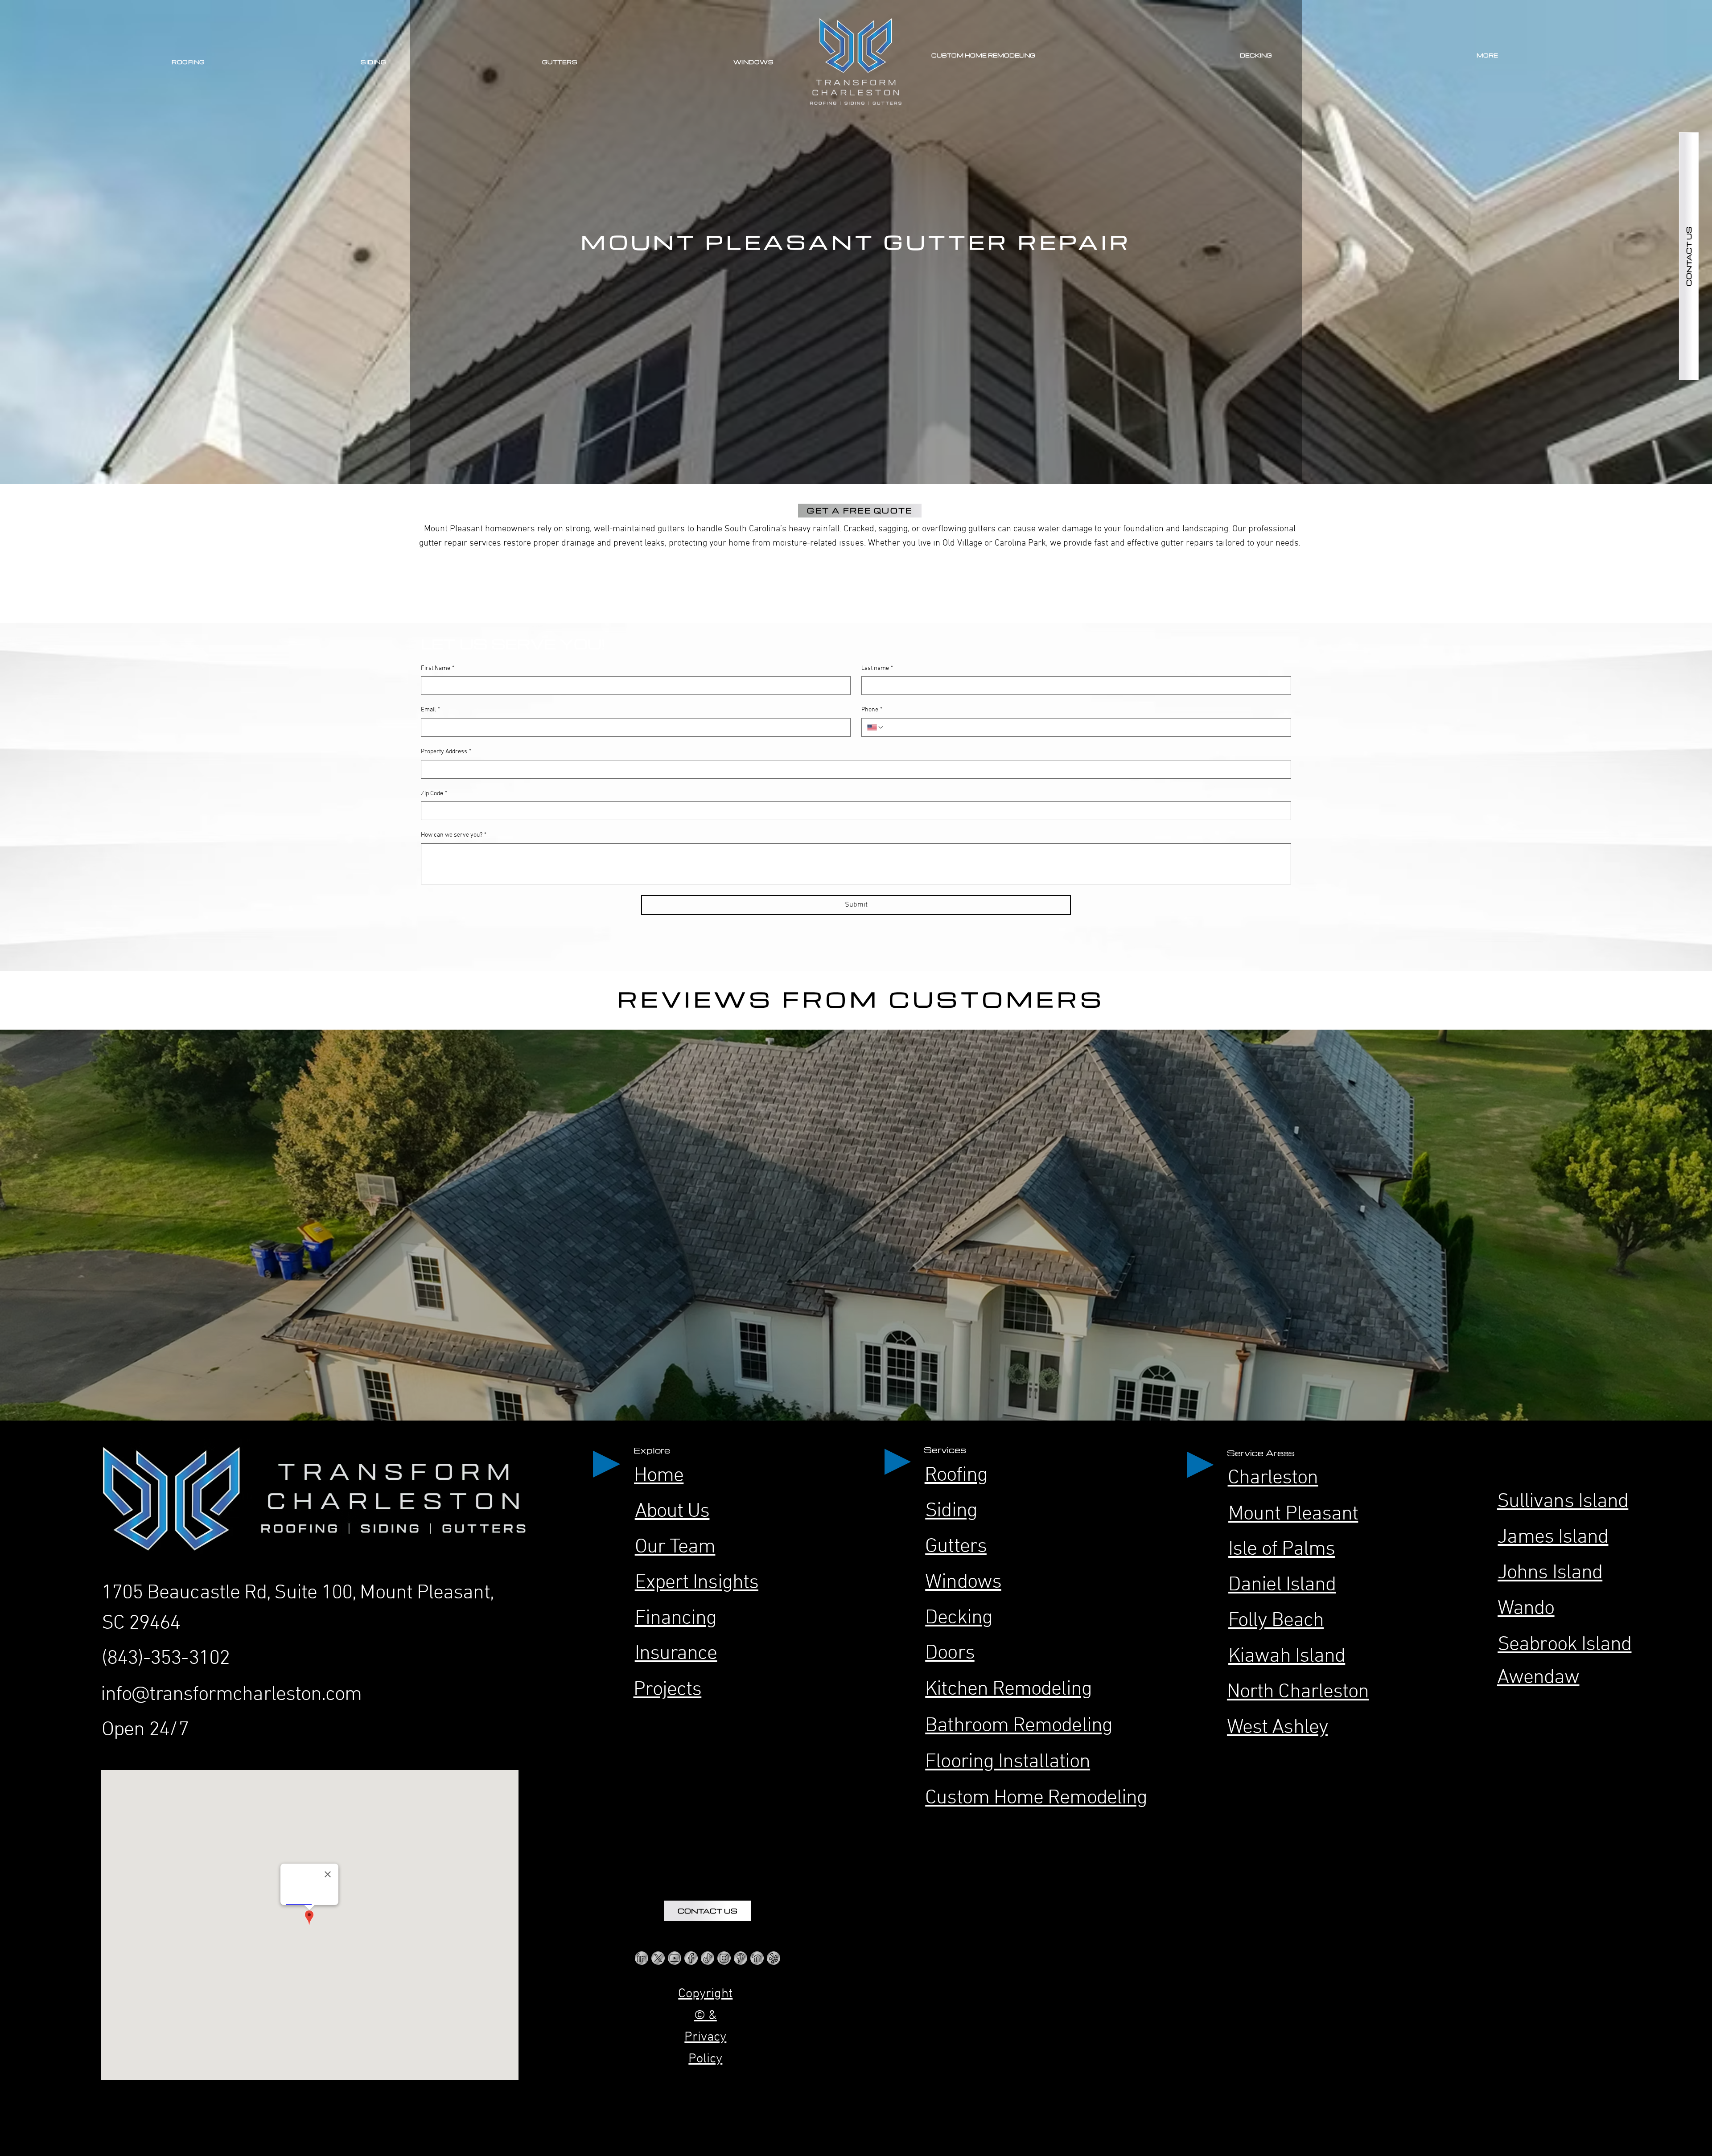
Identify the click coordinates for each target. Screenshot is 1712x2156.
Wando (1526, 1609)
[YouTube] (675, 1958)
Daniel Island (1282, 1585)
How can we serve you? (454, 835)
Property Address (446, 752)
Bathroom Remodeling (1019, 1726)
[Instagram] (724, 1958)
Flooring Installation (1008, 1762)
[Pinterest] (741, 1958)
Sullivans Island (1563, 1502)
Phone (872, 710)
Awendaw (1538, 1678)
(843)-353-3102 (166, 1659)
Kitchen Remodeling (1008, 1690)
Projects (668, 1690)
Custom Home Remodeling (1036, 1798)
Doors (950, 1653)
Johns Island (1550, 1573)
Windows (963, 1583)
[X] (658, 1958)
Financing (676, 1619)
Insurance (676, 1654)
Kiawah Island (1287, 1657)
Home (659, 1476)
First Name (438, 668)
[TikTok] (708, 1958)
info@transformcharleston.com (231, 1695)
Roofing (956, 1476)
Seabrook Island (1564, 1645)
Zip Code (434, 794)
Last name (877, 668)
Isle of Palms (1282, 1550)
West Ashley (1277, 1728)
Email (430, 710)
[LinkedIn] (642, 1958)
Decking (959, 1618)
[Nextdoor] (757, 1958)
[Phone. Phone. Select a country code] (876, 727)
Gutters (956, 1547)
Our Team (675, 1547)
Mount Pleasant (1293, 1514)
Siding (951, 1511)
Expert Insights (697, 1583)
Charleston (1273, 1478)
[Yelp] (774, 1958)
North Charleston (1298, 1692)
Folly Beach (1276, 1621)
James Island (1553, 1538)
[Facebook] (691, 1958)
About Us (672, 1512)
